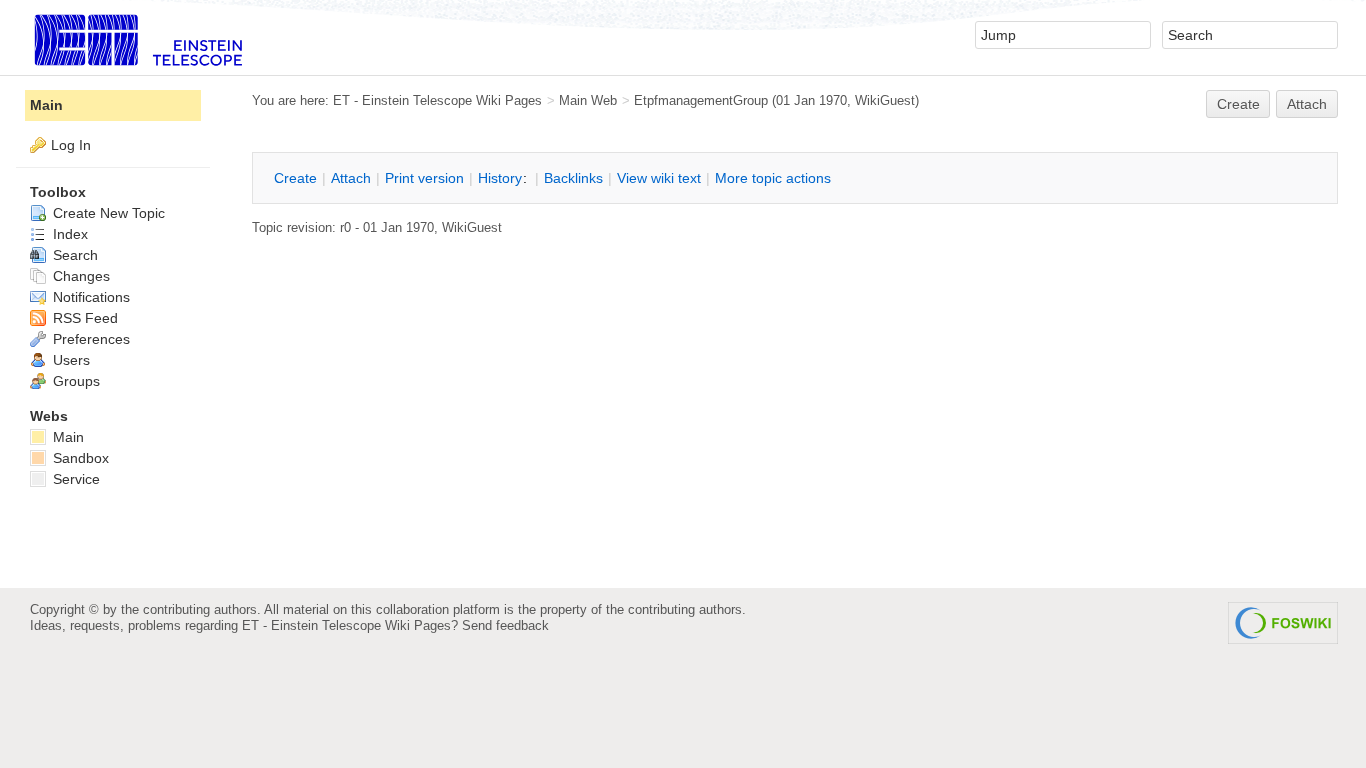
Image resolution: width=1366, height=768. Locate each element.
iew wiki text (659, 178)
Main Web (588, 100)
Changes (79, 276)
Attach (1307, 104)
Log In (71, 145)
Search (73, 255)
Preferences (89, 339)
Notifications (89, 297)
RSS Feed (83, 318)
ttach (351, 178)
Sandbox (79, 458)
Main (46, 105)
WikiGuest (885, 100)
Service (74, 479)
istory (500, 178)
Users (69, 360)
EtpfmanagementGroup (701, 100)
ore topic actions (773, 178)
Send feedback (505, 625)
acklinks (573, 178)
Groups (74, 381)
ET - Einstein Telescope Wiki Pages (437, 100)
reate (1238, 104)
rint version (424, 178)
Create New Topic (107, 213)
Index (68, 234)
